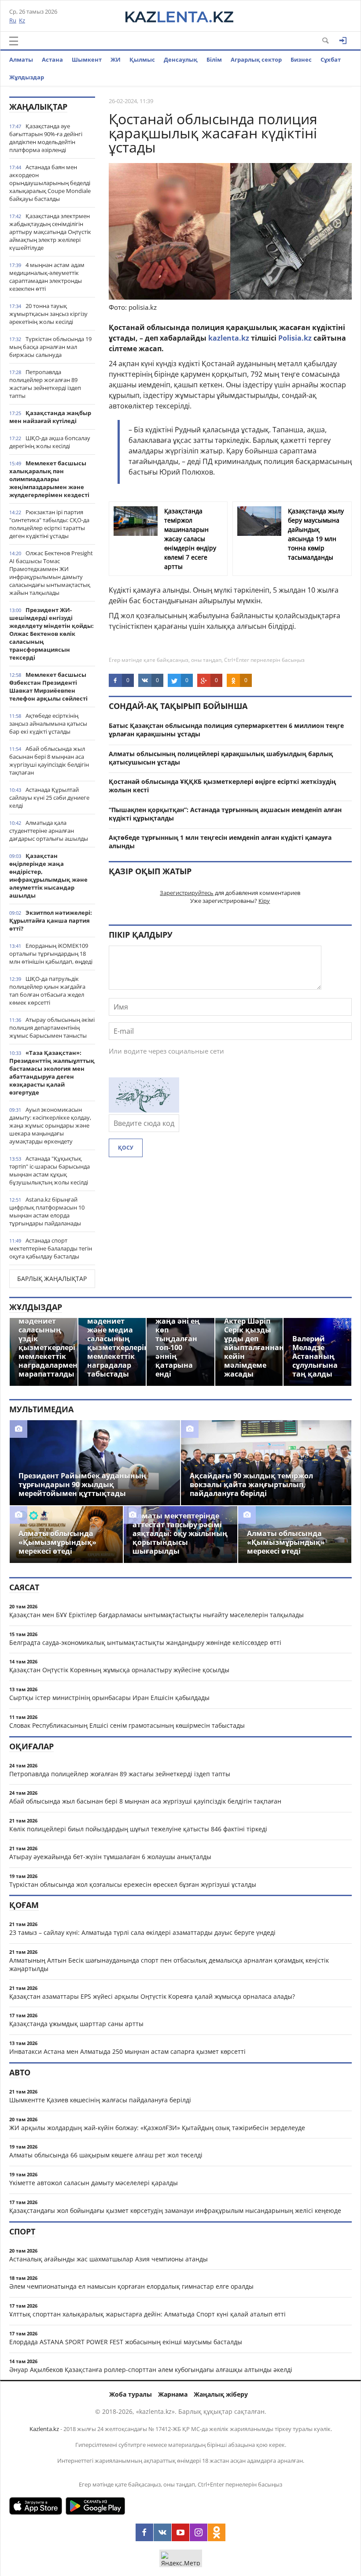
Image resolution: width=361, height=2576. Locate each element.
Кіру (264, 901)
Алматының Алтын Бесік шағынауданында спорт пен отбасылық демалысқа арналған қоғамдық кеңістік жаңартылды (169, 1964)
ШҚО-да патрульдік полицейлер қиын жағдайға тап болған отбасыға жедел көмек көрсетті (47, 991)
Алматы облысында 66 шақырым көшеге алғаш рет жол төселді (106, 2155)
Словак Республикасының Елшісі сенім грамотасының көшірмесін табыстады (127, 1725)
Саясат (24, 1587)
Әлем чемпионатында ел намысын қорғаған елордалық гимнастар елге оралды (131, 2286)
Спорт (22, 2231)
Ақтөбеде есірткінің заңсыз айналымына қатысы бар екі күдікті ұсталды (48, 724)
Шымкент (87, 59)
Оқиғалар (31, 1746)
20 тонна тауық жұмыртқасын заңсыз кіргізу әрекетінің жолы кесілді (48, 314)
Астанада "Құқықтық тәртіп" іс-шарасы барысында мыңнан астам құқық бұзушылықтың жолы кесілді (50, 1170)
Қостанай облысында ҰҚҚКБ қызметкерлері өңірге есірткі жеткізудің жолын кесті (222, 786)
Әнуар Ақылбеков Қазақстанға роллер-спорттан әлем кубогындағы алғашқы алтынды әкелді (151, 2370)
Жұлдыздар (27, 77)
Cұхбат (331, 59)
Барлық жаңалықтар (52, 1279)
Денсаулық (181, 59)
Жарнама (173, 2394)
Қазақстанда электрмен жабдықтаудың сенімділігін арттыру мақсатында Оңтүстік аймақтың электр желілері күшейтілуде (50, 232)
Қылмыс (142, 59)
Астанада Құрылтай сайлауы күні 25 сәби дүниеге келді (49, 798)
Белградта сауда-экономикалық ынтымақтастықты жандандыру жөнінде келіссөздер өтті (145, 1642)
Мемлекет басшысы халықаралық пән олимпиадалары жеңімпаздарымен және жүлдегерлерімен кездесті (49, 479)
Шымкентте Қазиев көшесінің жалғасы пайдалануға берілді (100, 2100)
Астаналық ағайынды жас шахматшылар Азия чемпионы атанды (109, 2259)
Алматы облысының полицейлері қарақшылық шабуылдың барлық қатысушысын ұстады (221, 758)
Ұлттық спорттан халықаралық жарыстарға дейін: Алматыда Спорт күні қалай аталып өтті (147, 2314)
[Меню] (14, 41)
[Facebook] (144, 2532)
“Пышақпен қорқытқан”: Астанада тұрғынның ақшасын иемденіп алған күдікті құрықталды (225, 814)
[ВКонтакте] (162, 2532)
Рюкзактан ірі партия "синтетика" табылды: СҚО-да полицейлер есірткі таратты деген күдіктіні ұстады (49, 524)
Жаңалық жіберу (221, 2394)
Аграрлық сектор (256, 59)
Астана (52, 59)
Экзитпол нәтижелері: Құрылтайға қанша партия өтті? (51, 921)
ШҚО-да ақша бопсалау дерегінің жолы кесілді (50, 442)
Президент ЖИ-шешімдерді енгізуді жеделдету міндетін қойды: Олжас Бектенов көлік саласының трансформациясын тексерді (52, 634)
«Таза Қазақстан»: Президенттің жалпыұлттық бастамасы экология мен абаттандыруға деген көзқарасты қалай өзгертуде (52, 1073)
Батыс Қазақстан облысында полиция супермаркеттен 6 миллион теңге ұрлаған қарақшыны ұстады (226, 730)
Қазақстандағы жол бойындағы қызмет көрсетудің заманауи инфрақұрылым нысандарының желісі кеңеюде (175, 2210)
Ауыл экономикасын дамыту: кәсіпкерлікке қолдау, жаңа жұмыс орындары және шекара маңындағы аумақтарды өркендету (50, 1125)
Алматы (21, 59)
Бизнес (301, 59)
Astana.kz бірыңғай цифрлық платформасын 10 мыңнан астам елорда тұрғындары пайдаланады (47, 1211)
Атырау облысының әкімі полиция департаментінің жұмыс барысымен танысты (52, 1028)
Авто (20, 2072)
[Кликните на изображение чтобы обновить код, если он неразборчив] (144, 1110)
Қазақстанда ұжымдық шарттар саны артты (76, 2024)
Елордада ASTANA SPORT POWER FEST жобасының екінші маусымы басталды (126, 2342)
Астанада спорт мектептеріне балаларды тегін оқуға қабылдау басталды (51, 1248)
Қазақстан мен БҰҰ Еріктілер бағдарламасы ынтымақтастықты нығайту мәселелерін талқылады (157, 1615)
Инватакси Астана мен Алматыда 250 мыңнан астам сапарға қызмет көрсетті (127, 2051)
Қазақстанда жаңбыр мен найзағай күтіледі (50, 417)
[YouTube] (180, 2532)
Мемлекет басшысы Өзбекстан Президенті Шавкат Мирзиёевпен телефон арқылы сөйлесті (48, 687)
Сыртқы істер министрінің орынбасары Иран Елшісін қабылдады (109, 1698)
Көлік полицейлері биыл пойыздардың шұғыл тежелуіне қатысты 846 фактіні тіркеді (138, 1829)
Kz (22, 20)
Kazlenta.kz (44, 2429)
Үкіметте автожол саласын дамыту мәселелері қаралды (94, 2183)
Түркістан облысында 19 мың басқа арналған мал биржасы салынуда (50, 347)
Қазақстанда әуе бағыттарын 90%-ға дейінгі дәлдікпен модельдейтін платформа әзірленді (46, 138)
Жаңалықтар (38, 107)
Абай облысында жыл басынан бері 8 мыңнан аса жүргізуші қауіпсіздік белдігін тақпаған (49, 761)
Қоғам (24, 1905)
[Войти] (343, 41)
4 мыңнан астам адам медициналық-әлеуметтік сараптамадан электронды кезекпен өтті (47, 277)
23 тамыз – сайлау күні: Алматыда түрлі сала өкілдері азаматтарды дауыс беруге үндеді (142, 1932)
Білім (214, 59)
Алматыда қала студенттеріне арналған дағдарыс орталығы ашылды (49, 831)
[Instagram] (199, 2532)
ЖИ (116, 59)
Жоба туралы (131, 2394)
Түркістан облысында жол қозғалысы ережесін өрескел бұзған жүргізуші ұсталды (133, 1884)
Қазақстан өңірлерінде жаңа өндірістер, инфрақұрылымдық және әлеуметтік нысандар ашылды (48, 876)
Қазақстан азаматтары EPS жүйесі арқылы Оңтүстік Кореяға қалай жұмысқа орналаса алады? (152, 1996)
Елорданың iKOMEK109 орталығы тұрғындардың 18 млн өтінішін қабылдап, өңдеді (51, 954)
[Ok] (217, 2532)
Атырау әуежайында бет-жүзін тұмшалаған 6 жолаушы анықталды (110, 1857)
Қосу (126, 1148)
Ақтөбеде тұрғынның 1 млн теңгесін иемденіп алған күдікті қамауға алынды (220, 842)
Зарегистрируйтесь (187, 893)
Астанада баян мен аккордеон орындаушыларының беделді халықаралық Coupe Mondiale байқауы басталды (50, 183)
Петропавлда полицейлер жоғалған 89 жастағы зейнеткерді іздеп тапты (45, 384)
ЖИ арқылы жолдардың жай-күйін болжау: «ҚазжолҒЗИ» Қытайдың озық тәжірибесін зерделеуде (157, 2128)
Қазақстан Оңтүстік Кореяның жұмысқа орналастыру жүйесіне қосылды (119, 1670)
